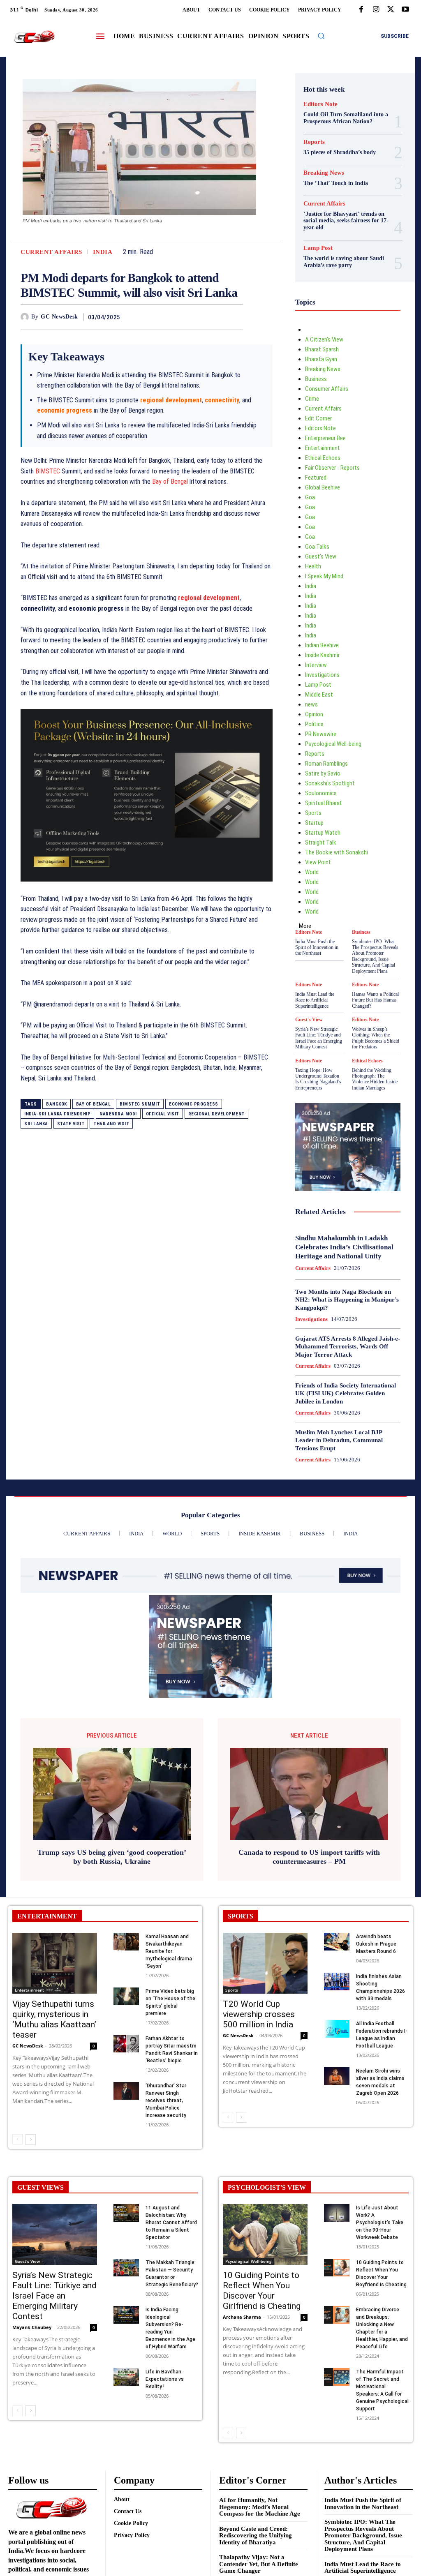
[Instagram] (376, 10)
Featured (316, 478)
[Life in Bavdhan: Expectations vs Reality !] (126, 2377)
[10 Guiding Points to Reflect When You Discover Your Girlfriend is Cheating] (265, 2234)
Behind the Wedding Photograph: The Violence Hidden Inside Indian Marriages (375, 1079)
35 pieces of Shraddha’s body (340, 152)
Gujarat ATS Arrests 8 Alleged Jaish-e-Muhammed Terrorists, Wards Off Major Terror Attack (348, 1347)
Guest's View (321, 556)
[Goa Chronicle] (34, 37)
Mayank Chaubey (32, 2327)
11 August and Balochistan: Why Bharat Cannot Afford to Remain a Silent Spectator (171, 2223)
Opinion (314, 714)
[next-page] (31, 2140)
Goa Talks (317, 547)
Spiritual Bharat (324, 803)
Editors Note (320, 104)
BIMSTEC (48, 471)
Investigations (322, 675)
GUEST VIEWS (40, 2187)
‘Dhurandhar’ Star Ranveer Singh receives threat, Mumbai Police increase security (166, 2101)
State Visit (71, 1124)
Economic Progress (194, 1104)
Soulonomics (321, 793)
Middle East (319, 695)
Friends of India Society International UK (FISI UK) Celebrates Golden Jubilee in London (346, 1393)
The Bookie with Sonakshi (337, 852)
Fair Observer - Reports (332, 468)
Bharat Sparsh (322, 349)
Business (316, 379)
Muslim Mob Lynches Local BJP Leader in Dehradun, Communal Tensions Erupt (339, 1440)
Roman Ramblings (326, 764)
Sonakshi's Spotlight (330, 783)
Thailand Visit (111, 1124)
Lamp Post (318, 248)
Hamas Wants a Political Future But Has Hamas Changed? (375, 1000)
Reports (314, 142)
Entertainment (323, 448)
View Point (318, 862)
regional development (209, 598)
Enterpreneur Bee (325, 438)
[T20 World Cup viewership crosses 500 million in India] (265, 1963)
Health (313, 566)
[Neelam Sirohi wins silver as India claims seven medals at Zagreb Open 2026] (337, 2076)
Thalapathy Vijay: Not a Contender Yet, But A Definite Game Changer (259, 2564)
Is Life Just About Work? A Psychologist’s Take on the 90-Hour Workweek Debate (380, 2223)
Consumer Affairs (327, 389)
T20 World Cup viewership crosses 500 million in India (259, 2014)
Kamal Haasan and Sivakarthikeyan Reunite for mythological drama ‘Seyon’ (169, 1951)
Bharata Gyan (321, 359)
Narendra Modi (118, 1114)
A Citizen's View (324, 339)
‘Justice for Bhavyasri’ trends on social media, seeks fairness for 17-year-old (346, 221)
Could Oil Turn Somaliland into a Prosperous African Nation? (346, 118)
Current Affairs (51, 252)
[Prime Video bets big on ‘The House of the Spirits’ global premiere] (126, 1996)
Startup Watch (323, 833)
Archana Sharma (242, 2317)
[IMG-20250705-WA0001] (147, 888)
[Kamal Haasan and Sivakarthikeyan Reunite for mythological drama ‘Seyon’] (126, 1942)
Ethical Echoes (323, 458)
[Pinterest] (216, 317)
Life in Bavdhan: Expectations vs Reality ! (165, 2379)
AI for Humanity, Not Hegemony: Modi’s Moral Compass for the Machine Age (260, 2507)
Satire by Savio (323, 773)
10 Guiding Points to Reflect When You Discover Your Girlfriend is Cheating (262, 2291)
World (312, 872)
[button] (321, 36)
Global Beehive (323, 487)
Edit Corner (318, 418)
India (103, 252)
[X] (391, 10)
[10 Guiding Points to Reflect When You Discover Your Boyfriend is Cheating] (337, 2268)
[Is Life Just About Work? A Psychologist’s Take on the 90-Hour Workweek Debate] (337, 2213)
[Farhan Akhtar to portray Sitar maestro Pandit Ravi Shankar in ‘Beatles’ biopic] (126, 2044)
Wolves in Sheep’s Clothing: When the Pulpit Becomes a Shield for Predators (376, 1038)
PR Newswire (321, 734)
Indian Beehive (322, 645)
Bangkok (57, 1104)
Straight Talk (321, 843)
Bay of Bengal (170, 481)
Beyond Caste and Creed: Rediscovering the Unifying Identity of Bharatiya (256, 2536)
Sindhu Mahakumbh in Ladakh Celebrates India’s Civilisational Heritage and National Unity (344, 1247)
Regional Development (216, 1114)
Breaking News (324, 173)
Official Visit (163, 1114)
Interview (316, 665)
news (311, 704)
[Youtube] (405, 10)
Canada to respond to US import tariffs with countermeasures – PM (309, 1857)
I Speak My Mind (324, 576)
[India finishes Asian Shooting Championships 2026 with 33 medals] (337, 1982)
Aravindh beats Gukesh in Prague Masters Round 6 (376, 1944)
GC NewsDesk (59, 317)
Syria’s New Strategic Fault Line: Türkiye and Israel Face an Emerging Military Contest (319, 1038)
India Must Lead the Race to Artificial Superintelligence (315, 1000)
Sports (313, 813)
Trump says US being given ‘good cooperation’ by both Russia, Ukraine (112, 1857)
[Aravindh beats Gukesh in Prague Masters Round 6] (337, 1942)
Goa (310, 497)
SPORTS (241, 1916)
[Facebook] (361, 10)
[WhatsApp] (235, 317)
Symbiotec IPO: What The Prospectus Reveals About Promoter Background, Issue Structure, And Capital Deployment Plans (375, 956)
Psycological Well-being (333, 744)
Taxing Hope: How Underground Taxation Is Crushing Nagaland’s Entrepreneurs (318, 1079)
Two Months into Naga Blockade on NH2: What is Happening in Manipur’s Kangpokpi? (347, 1300)
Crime (312, 399)
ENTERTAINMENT (47, 1916)
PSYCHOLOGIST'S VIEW (267, 2187)
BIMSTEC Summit (140, 1104)
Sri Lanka (36, 1124)
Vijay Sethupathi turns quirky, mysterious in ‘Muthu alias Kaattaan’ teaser (54, 2019)
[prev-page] (17, 2140)
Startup (314, 823)
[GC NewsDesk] (26, 317)
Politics (314, 724)
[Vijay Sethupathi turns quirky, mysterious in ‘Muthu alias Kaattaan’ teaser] (55, 1963)
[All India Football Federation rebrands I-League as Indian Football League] (337, 2029)
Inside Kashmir (322, 655)
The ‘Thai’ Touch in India (336, 183)
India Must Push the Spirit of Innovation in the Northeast (317, 948)
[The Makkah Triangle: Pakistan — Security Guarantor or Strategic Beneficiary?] (126, 2268)
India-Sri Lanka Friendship (57, 1114)
